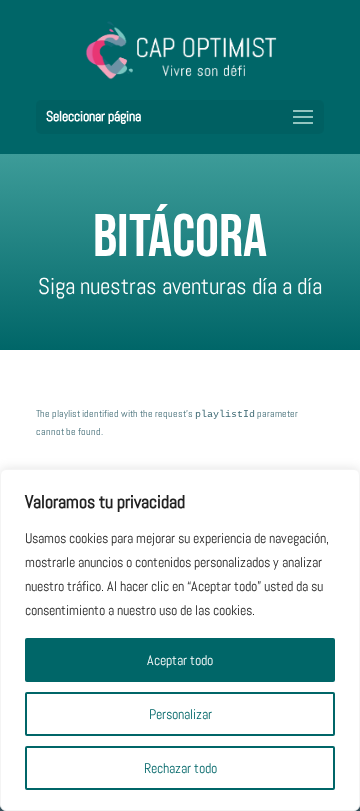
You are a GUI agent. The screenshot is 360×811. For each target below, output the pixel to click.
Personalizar (180, 714)
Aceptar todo (180, 660)
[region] (180, 640)
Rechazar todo (180, 768)
